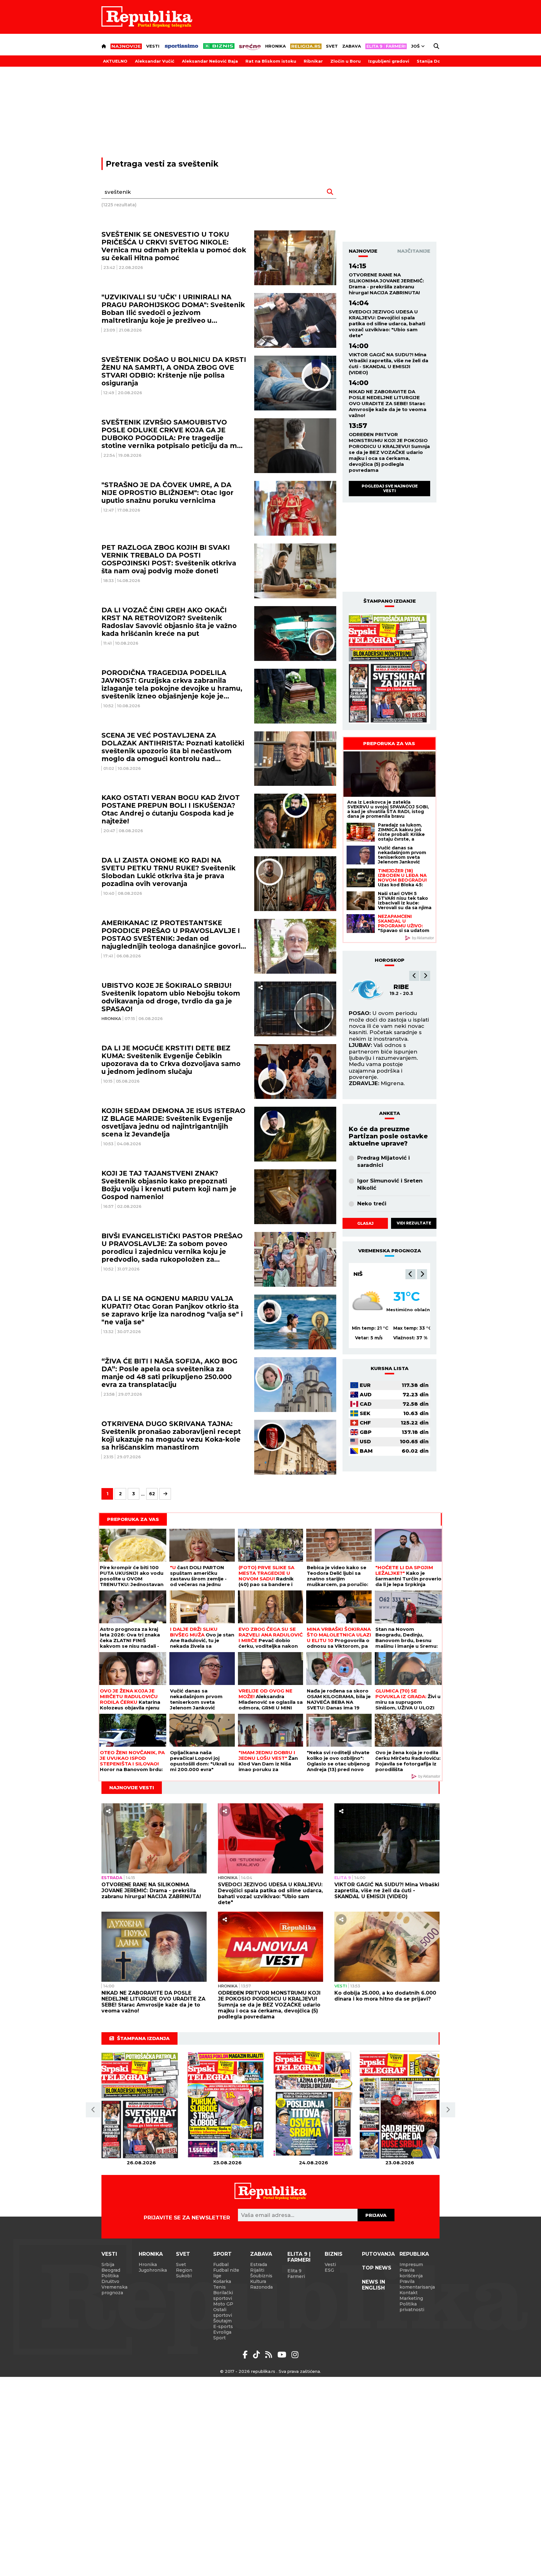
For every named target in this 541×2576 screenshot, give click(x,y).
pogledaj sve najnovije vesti (390, 488)
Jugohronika (153, 2270)
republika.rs (263, 2371)
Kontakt (409, 2293)
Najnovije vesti (132, 1788)
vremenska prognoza (390, 1251)
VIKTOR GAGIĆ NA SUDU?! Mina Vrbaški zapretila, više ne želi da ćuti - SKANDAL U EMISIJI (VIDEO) (389, 363)
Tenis (219, 2287)
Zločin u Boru (345, 61)
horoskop (390, 960)
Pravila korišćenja (411, 2273)
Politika (110, 2276)
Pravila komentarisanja (417, 2284)
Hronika (276, 46)
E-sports (223, 2326)
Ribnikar (313, 61)
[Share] (260, 988)
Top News (377, 2268)
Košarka (222, 2281)
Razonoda (261, 2287)
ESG (329, 2270)
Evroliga (222, 2332)
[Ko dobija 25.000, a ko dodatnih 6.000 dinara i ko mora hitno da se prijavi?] (387, 1947)
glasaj (365, 1223)
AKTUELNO (115, 61)
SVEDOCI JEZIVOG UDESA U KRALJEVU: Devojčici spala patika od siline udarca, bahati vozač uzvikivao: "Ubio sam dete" (387, 324)
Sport (222, 2254)
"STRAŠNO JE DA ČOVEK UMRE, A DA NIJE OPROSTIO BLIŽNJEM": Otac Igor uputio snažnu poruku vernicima (167, 493)
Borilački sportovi (223, 2295)
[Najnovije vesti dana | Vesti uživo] (219, 46)
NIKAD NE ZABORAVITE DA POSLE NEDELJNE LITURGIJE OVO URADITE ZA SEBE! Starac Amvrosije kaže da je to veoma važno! (388, 403)
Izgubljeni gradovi (389, 61)
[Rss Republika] (270, 2355)
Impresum (411, 2264)
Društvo (110, 2281)
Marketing (411, 2298)
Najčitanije (414, 251)
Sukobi (184, 2276)
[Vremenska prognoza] (368, 1302)
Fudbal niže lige (226, 2273)
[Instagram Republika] (295, 2355)
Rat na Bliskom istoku (271, 61)
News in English (374, 2285)
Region (184, 2270)
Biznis (334, 2254)
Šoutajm (222, 2321)
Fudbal (221, 2264)
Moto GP (223, 2304)
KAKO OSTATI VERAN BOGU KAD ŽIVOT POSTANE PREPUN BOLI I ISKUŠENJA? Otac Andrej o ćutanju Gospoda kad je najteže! (171, 809)
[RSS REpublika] (283, 2355)
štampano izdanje (390, 601)
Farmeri (296, 2276)
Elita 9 (343, 1878)
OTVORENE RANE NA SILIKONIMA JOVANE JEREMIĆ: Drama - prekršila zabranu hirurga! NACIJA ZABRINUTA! (386, 284)
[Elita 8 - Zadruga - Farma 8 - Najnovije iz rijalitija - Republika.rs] (386, 46)
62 (152, 1494)
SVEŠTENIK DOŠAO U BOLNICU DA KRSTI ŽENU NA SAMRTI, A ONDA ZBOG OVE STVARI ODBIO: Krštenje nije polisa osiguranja (174, 371)
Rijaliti (257, 2270)
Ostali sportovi (223, 2312)
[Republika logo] (147, 17)
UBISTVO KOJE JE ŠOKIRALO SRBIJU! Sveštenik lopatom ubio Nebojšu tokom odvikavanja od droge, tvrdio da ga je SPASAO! (171, 997)
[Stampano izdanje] (389, 669)
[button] (414, 976)
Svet (332, 46)
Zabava (352, 46)
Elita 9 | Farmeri (299, 2257)
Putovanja (378, 2254)
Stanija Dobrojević (438, 61)
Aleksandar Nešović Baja (210, 61)
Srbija (108, 2264)
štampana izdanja (143, 2038)
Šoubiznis (261, 2276)
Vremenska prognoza (114, 2290)
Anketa (390, 1113)
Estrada (112, 1878)
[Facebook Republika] (246, 2355)
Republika (414, 2254)
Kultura (258, 2281)
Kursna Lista (390, 1368)
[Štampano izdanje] (141, 2105)
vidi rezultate (414, 1223)
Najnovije (363, 251)
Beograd (368, 1274)
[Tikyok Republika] (258, 2355)
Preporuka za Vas (389, 743)
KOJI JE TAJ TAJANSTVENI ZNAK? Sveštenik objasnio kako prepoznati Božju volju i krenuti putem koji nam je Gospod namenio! (169, 1185)
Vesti (153, 46)
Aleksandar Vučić (155, 61)
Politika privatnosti (412, 2307)
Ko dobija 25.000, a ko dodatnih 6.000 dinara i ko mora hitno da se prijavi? (385, 1996)
